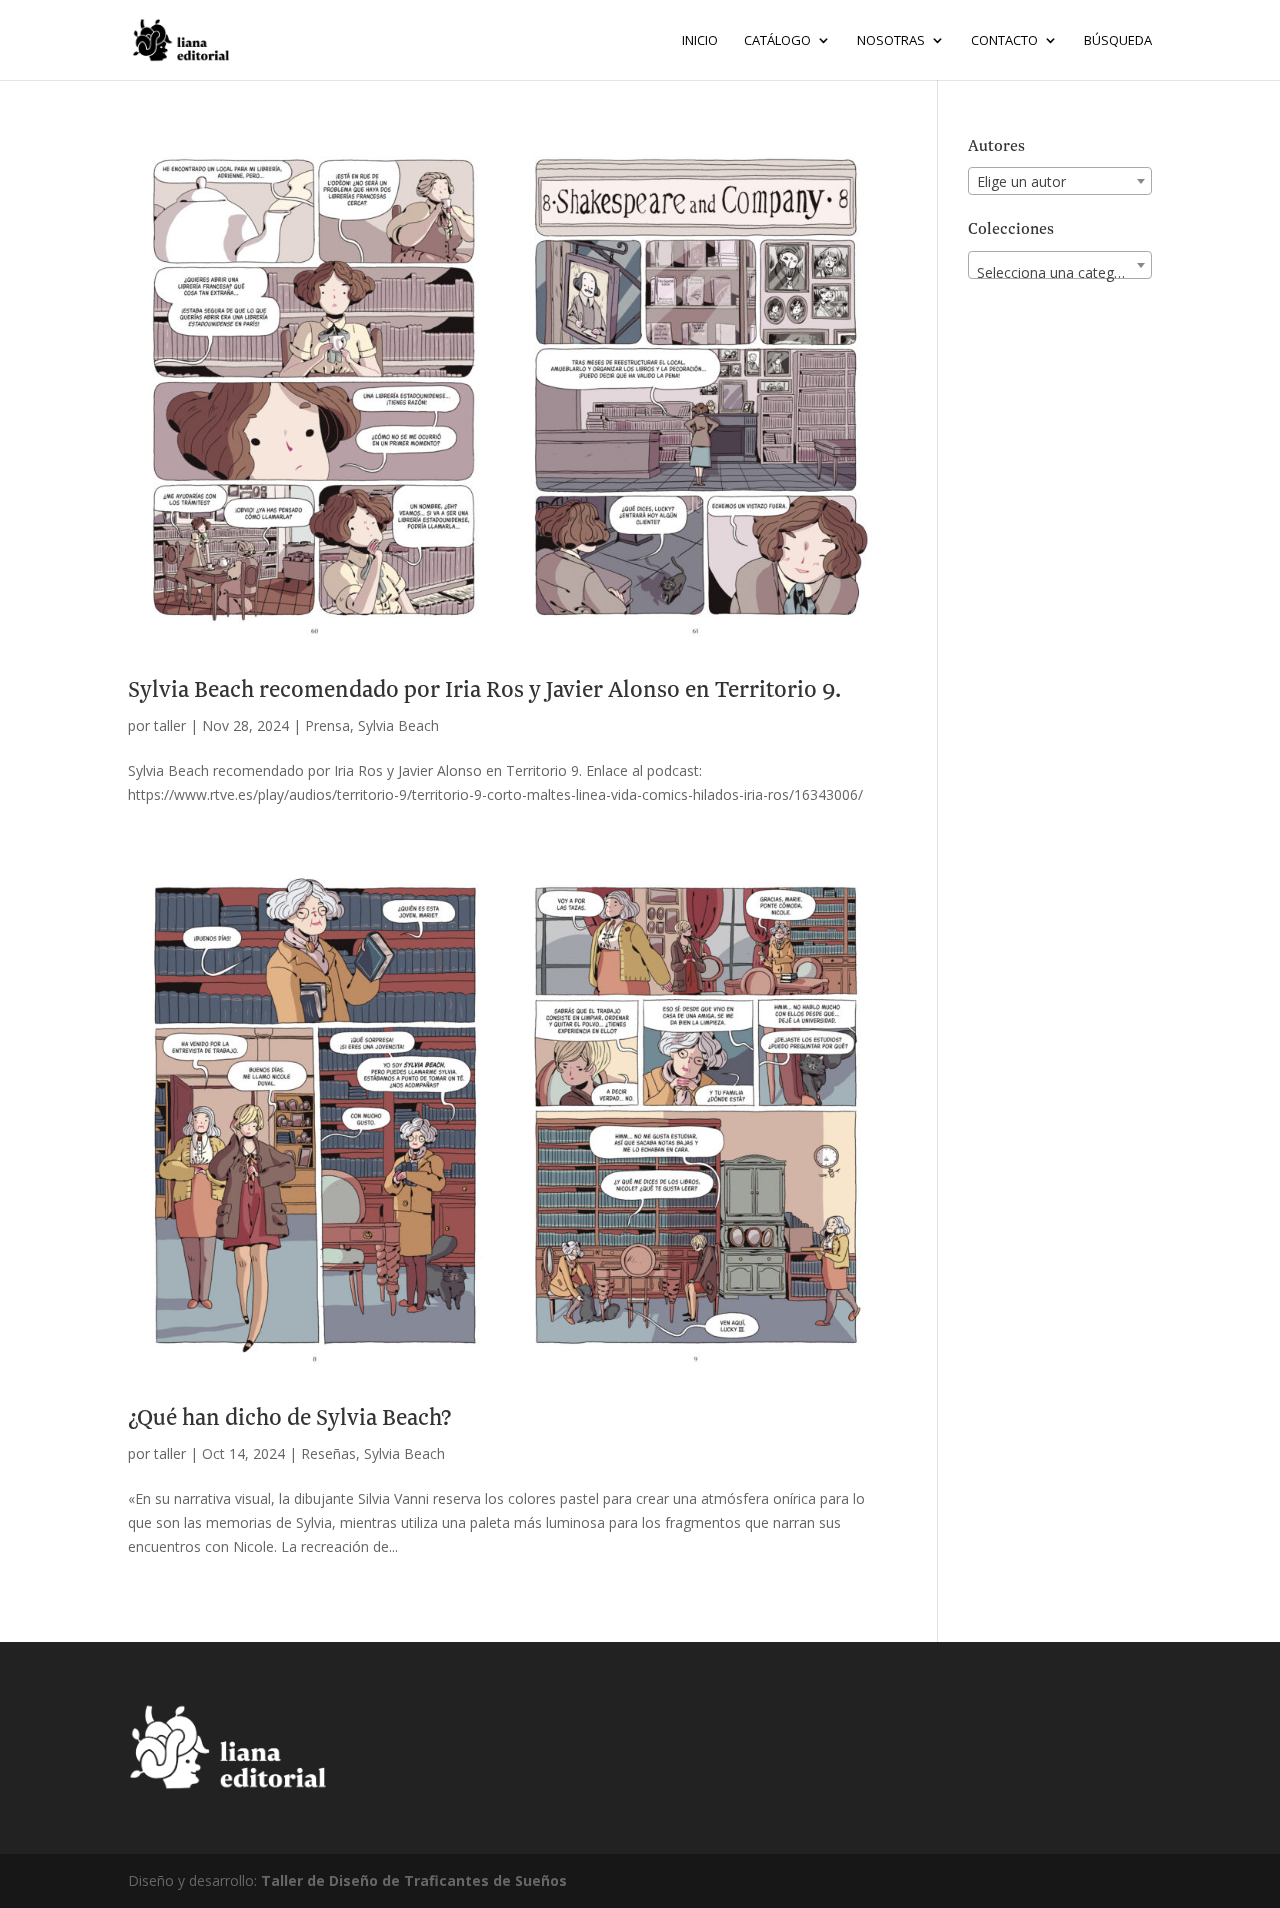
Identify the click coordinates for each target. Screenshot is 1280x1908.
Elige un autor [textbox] (1021, 181)
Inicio (700, 41)
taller (170, 725)
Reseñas (328, 1453)
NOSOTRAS (891, 41)
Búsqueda (1118, 41)
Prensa (327, 725)
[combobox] (1060, 181)
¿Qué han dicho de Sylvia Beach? (289, 1418)
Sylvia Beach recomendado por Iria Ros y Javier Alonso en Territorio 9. (484, 690)
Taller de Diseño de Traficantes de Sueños (414, 1880)
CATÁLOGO (777, 41)
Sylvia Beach (398, 725)
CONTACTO (1004, 41)
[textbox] (1060, 273)
